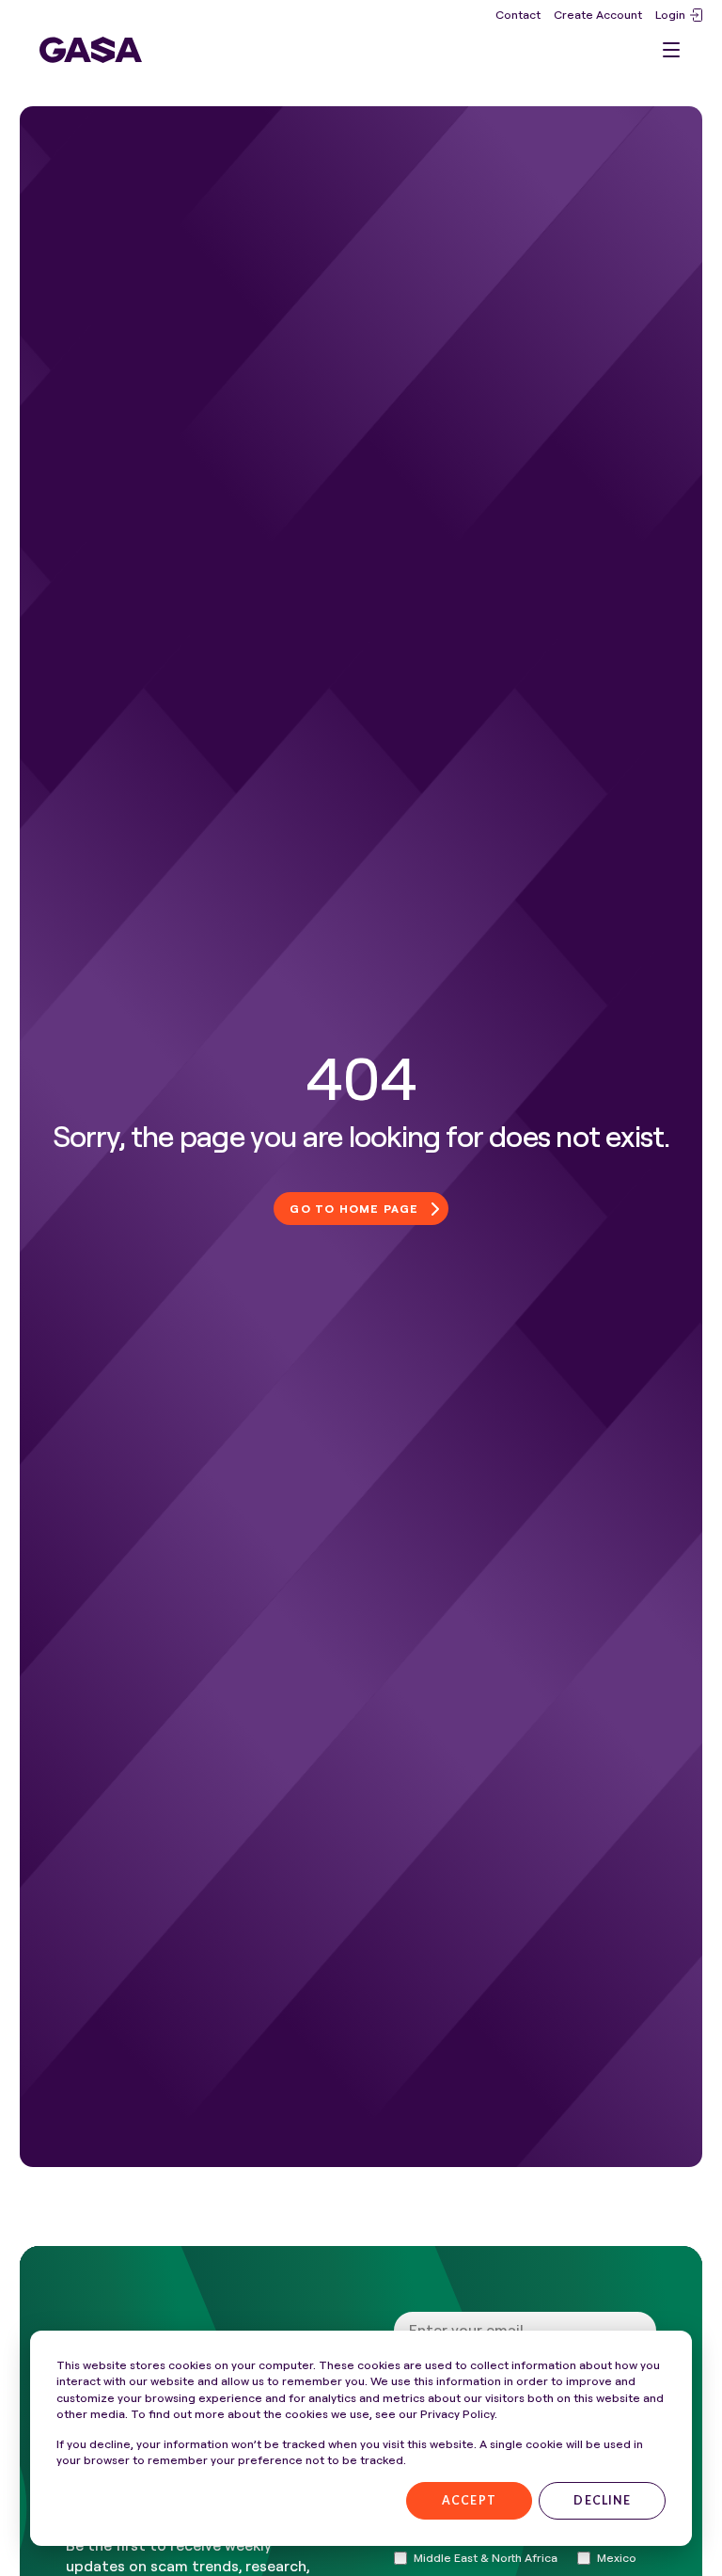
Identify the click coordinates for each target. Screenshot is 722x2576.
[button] (671, 50)
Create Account (598, 15)
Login (670, 15)
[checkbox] (476, 2558)
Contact (518, 15)
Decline (602, 2500)
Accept (469, 2500)
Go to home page (354, 1209)
